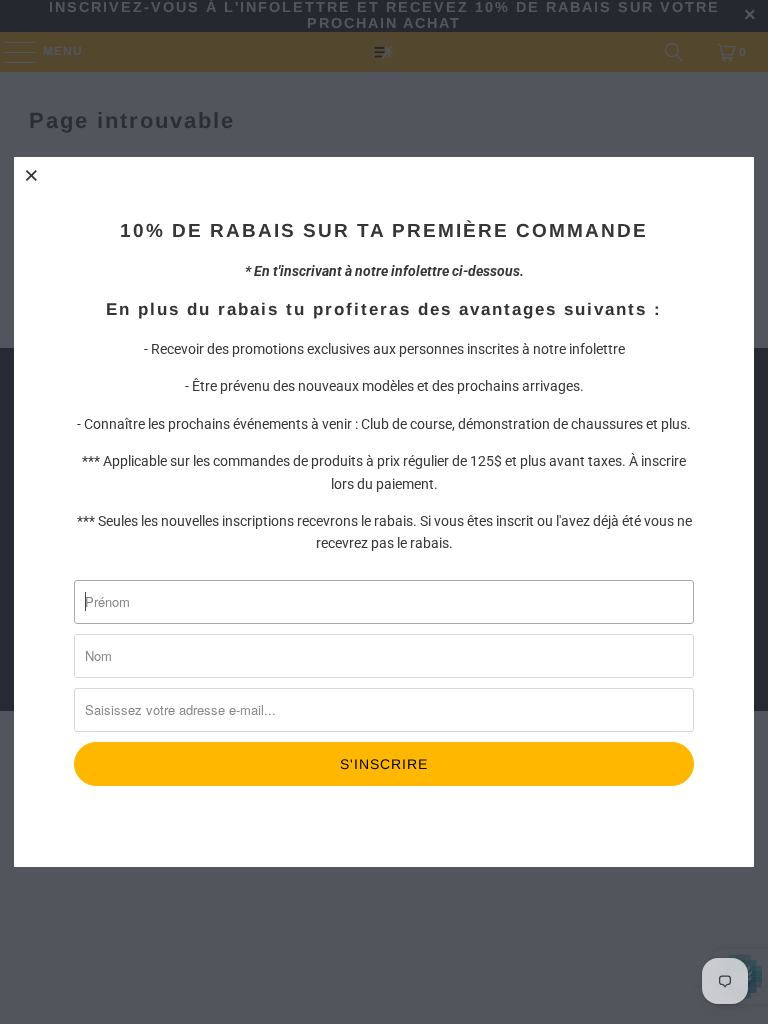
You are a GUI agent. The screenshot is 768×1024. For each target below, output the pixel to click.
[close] (32, 175)
